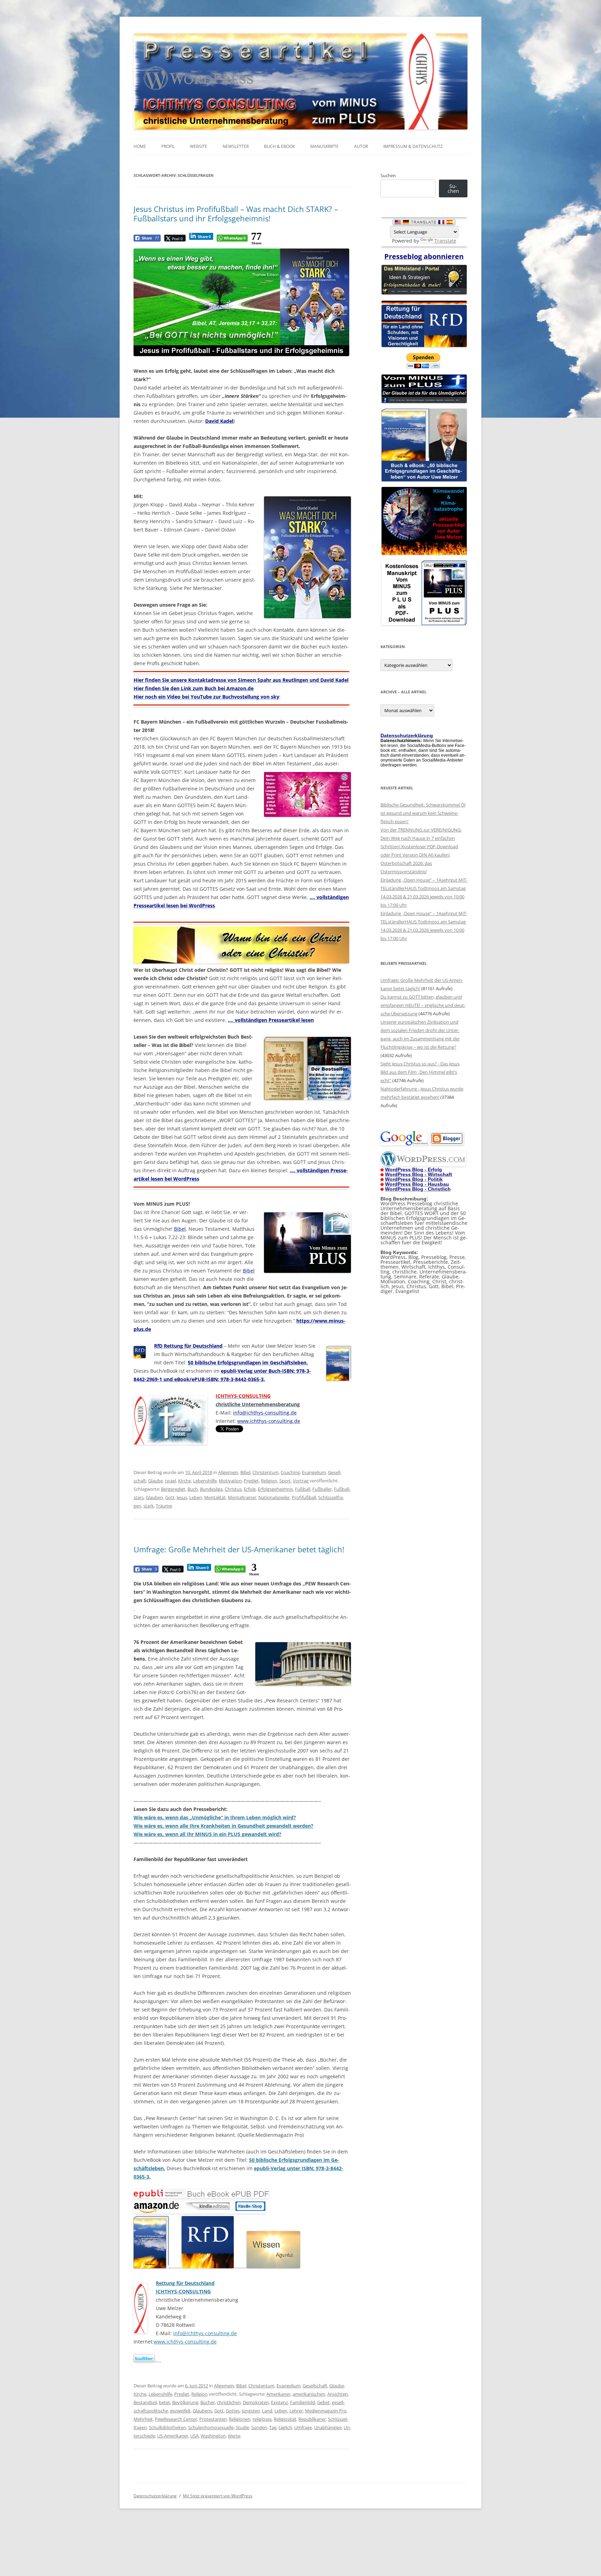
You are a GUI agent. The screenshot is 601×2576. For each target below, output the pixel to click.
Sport (285, 1481)
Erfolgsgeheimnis (275, 1489)
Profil (168, 146)
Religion (269, 1481)
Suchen (388, 175)
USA (194, 2436)
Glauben (154, 1497)
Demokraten (256, 2402)
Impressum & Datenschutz (413, 146)
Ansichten (338, 2394)
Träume (164, 1506)
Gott (170, 1497)
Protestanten (213, 2419)
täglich (285, 2427)
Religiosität (285, 2419)
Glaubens (202, 2411)
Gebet (323, 2402)
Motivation (230, 1481)
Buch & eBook (279, 146)
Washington (213, 2436)
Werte (234, 2436)
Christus (233, 1489)
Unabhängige (328, 2427)
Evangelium (314, 1472)
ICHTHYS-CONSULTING (183, 2291)
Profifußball (304, 1497)
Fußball (303, 1489)
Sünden (259, 2427)
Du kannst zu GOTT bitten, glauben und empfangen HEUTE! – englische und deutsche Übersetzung (423, 1005)
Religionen (240, 2419)
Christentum (266, 1472)
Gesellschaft (315, 2386)
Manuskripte (324, 146)
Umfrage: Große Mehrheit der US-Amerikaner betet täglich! (239, 1549)
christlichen (229, 2402)
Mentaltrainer (242, 1497)
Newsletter (236, 146)
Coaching (290, 1472)
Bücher (208, 2402)
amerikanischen (309, 2394)
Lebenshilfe (205, 1481)
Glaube (155, 1481)
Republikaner (312, 2419)
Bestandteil (145, 2402)
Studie (242, 2427)
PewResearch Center (176, 2419)
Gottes (233, 2411)
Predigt (251, 1481)
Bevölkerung (185, 2402)
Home (140, 146)
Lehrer (296, 2411)
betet (165, 2402)
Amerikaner (278, 2394)
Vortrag (301, 1481)
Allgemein (228, 1472)
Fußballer (322, 1489)
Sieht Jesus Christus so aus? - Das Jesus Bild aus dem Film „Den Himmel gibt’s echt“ (420, 1072)
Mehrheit (143, 2419)
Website (199, 146)
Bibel (245, 1472)
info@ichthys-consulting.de (205, 2333)
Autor (361, 146)
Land (267, 2411)
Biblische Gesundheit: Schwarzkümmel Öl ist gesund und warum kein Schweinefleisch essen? (423, 813)
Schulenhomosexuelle (211, 2427)
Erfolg (250, 1489)
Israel (170, 1481)
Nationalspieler (274, 1497)
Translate (445, 241)
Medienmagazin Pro (326, 2411)
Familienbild (303, 2402)
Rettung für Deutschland (185, 2283)
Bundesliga (211, 1489)
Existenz (279, 2402)
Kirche (185, 1481)
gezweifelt (180, 2411)
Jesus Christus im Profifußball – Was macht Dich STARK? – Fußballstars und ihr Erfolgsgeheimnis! (236, 213)
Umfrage (303, 2427)
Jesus (182, 1497)
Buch (193, 1489)
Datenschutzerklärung (155, 2496)
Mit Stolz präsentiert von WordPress (218, 2496)
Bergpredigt (173, 1489)
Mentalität (215, 1497)
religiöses (262, 2419)
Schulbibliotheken (167, 2427)
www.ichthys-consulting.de (185, 2342)
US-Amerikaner (173, 2436)
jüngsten (251, 2411)
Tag (273, 2427)
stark (149, 1506)
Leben (196, 1497)
